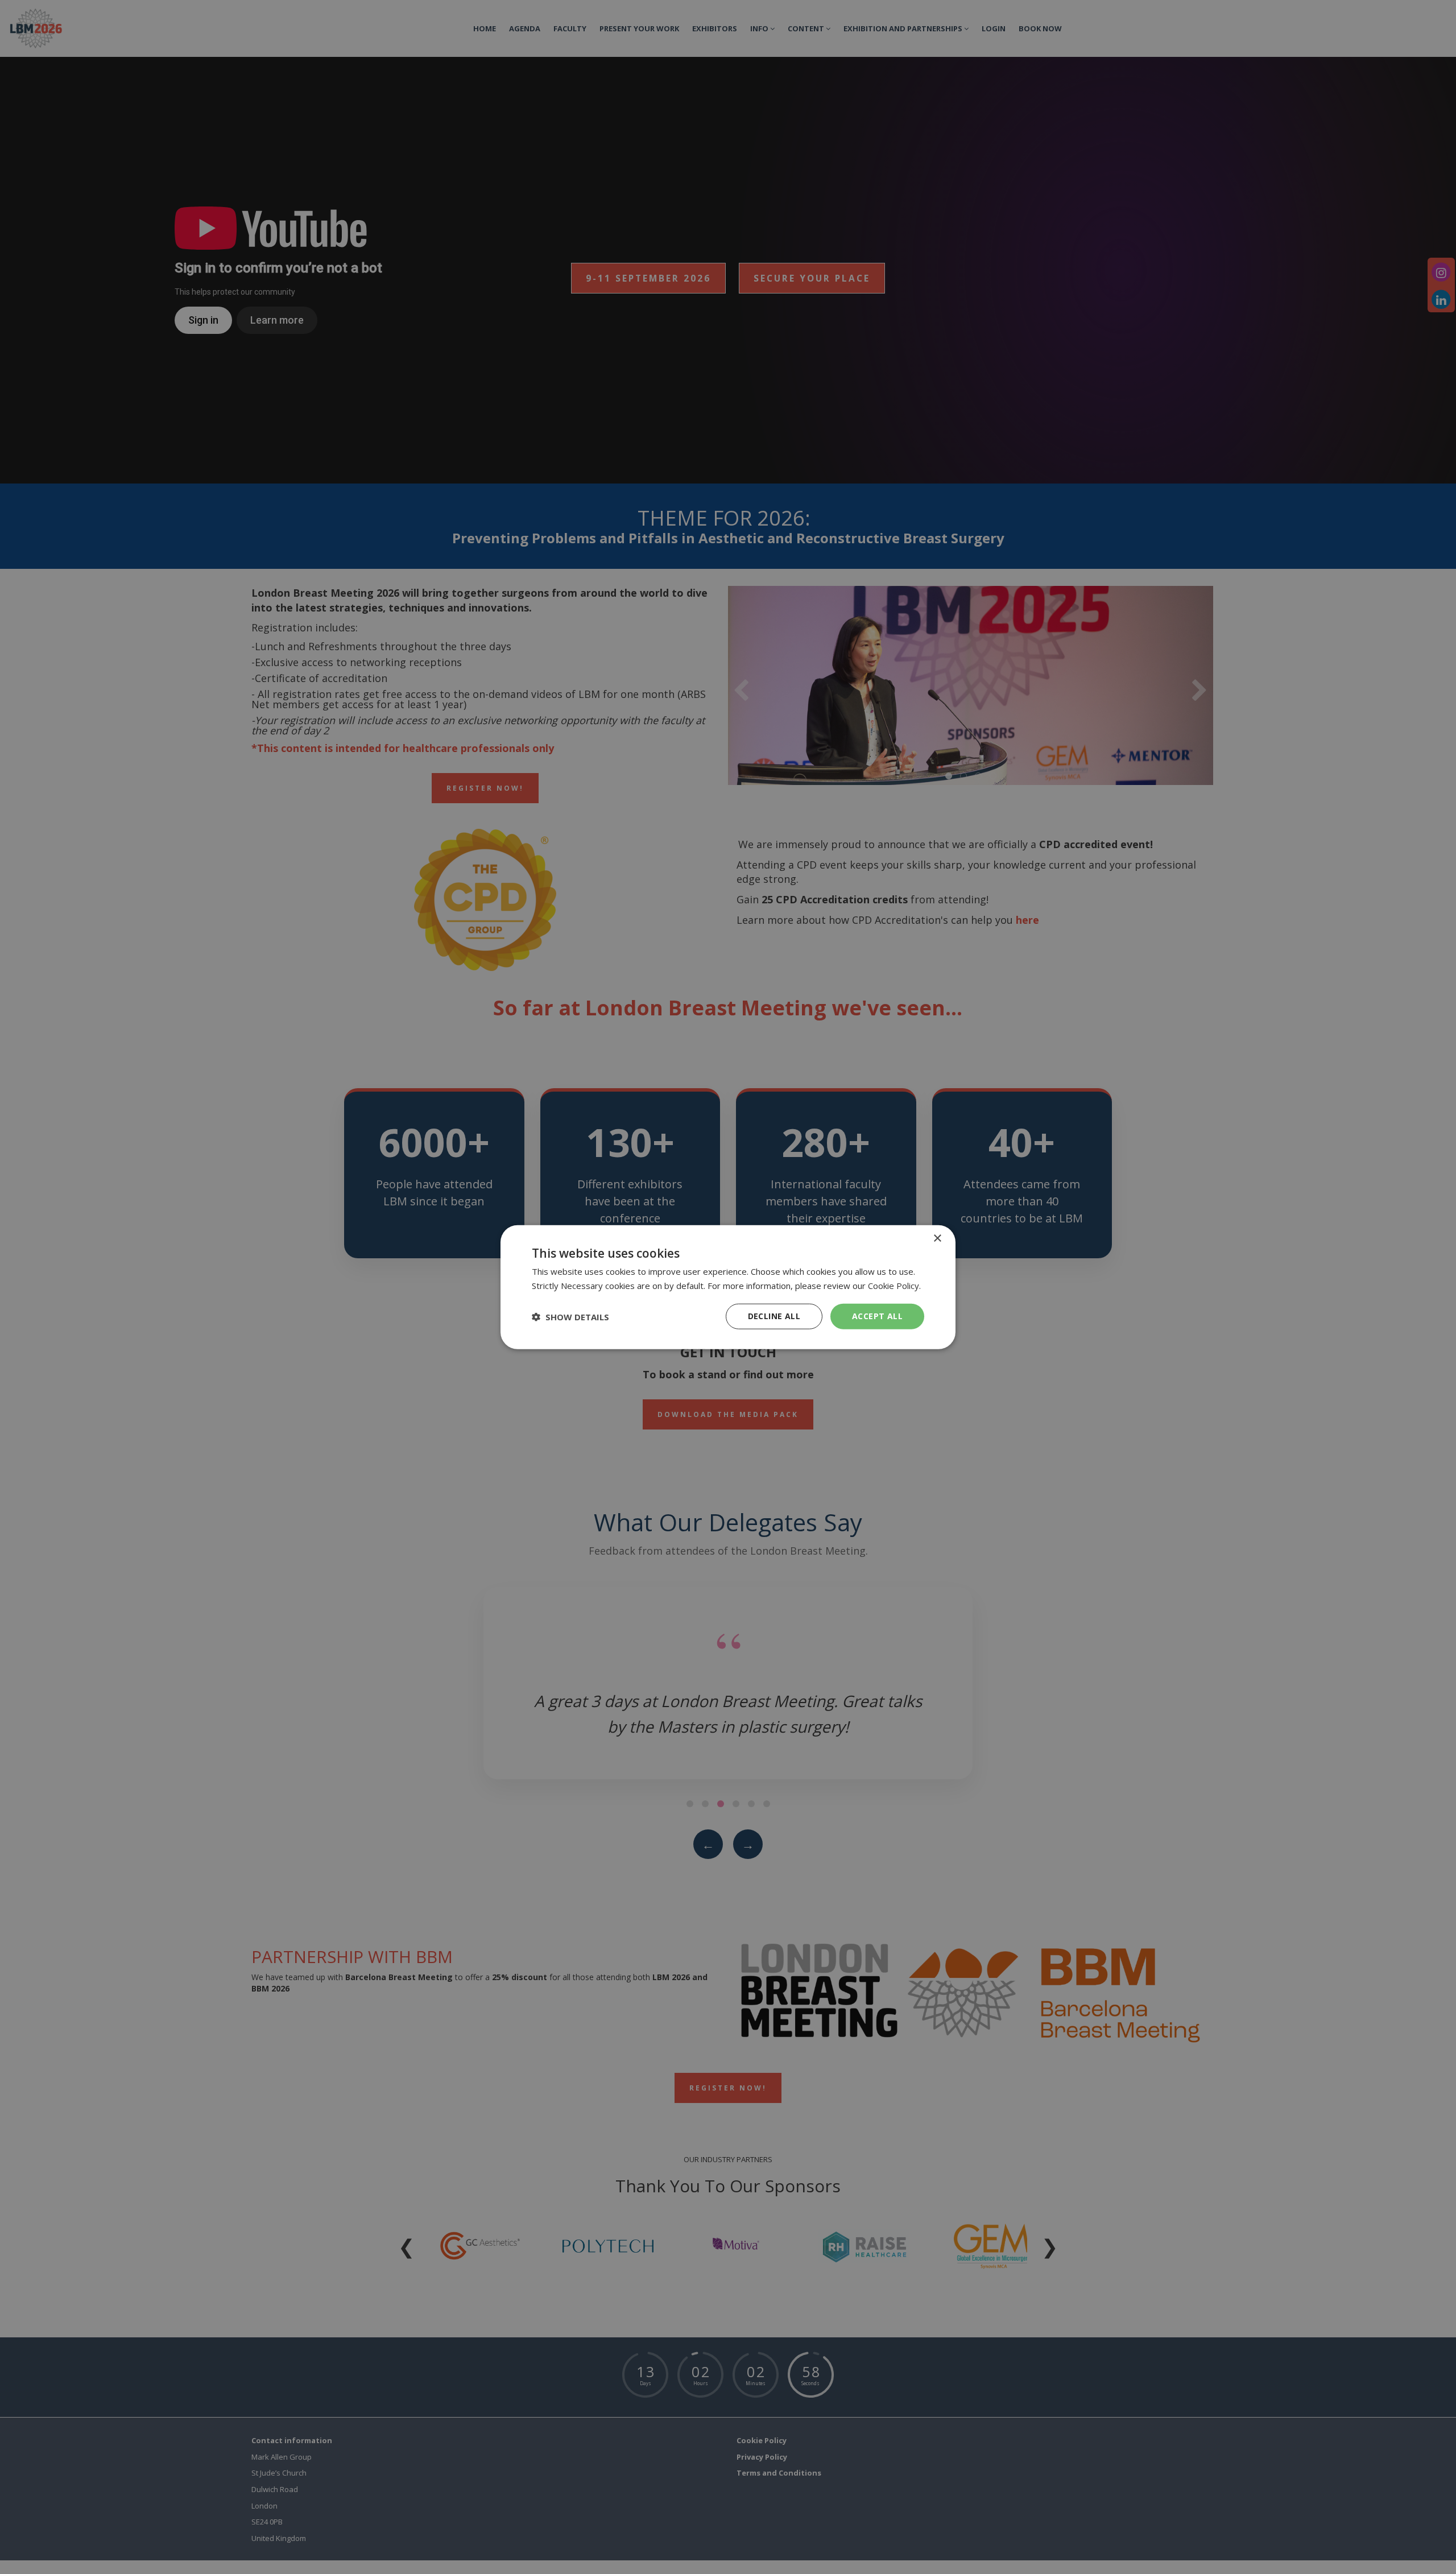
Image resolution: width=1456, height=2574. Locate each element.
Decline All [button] (774, 1316)
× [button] (937, 1238)
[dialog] (728, 1287)
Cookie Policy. (894, 1285)
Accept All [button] (877, 1316)
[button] (570, 1316)
